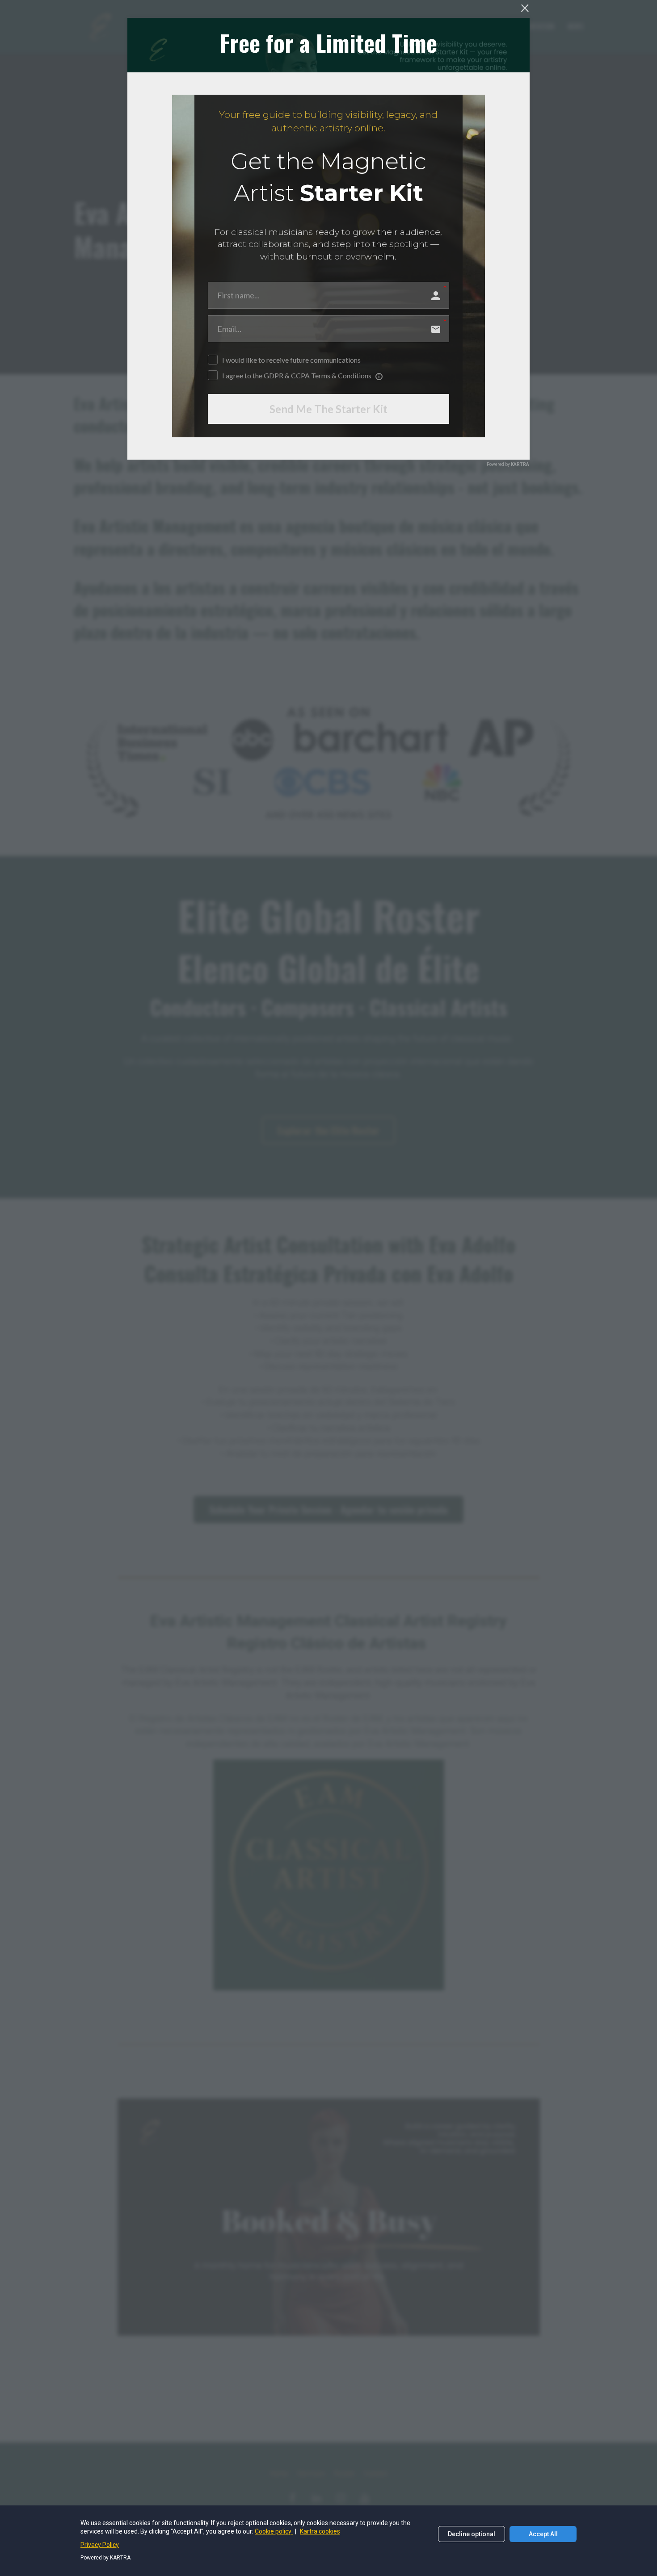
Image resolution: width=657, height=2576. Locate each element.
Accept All (543, 2534)
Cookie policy (274, 2531)
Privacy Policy (100, 2545)
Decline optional (472, 2534)
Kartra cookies (320, 2531)
